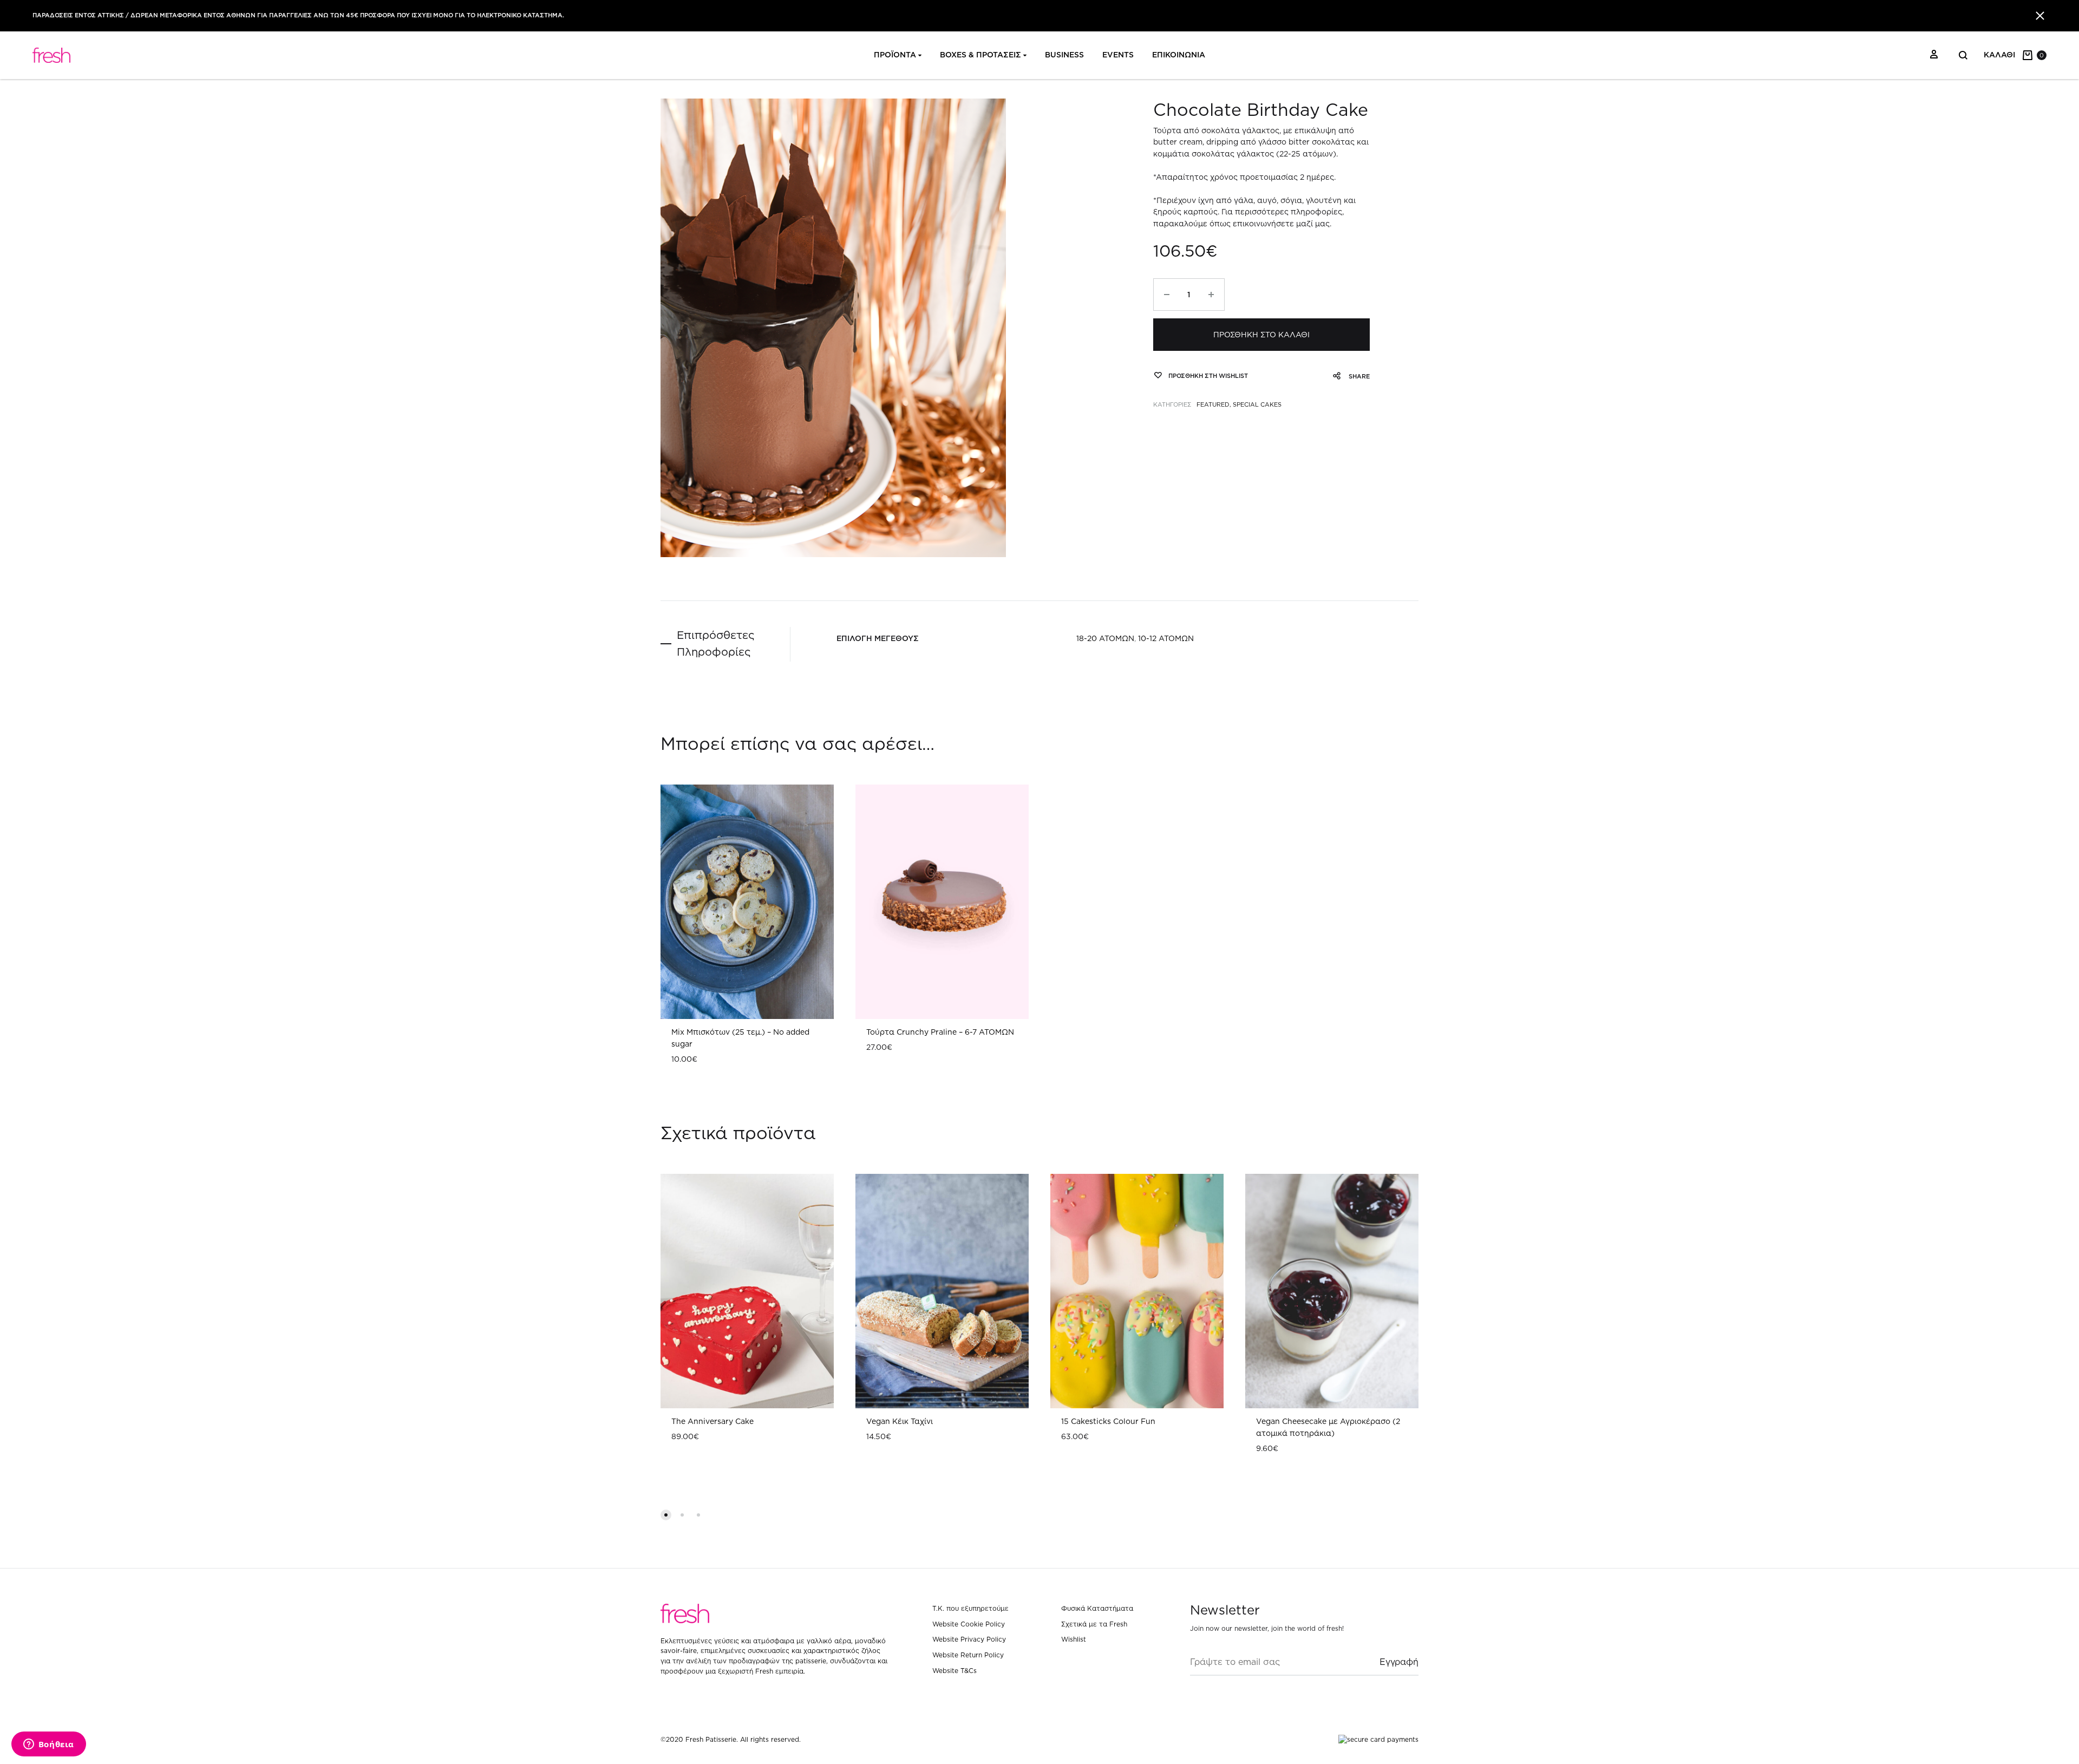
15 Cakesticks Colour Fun (1108, 1421)
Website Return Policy (968, 1655)
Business (1064, 55)
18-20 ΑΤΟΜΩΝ (1105, 638)
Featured (1213, 404)
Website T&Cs (954, 1671)
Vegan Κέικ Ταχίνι (900, 1421)
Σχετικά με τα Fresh (1094, 1624)
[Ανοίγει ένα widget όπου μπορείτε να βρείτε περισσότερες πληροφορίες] (48, 1745)
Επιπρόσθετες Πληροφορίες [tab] (715, 643)
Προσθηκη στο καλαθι (1261, 335)
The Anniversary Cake (712, 1421)
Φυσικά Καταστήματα (1097, 1608)
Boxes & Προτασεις (980, 55)
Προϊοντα (895, 55)
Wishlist (1074, 1639)
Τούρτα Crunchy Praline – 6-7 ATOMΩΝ (940, 1032)
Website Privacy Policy (969, 1639)
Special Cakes (1257, 404)
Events (1118, 55)
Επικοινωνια (1179, 55)
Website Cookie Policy (969, 1624)
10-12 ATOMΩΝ (1166, 638)
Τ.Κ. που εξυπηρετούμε (970, 1608)
